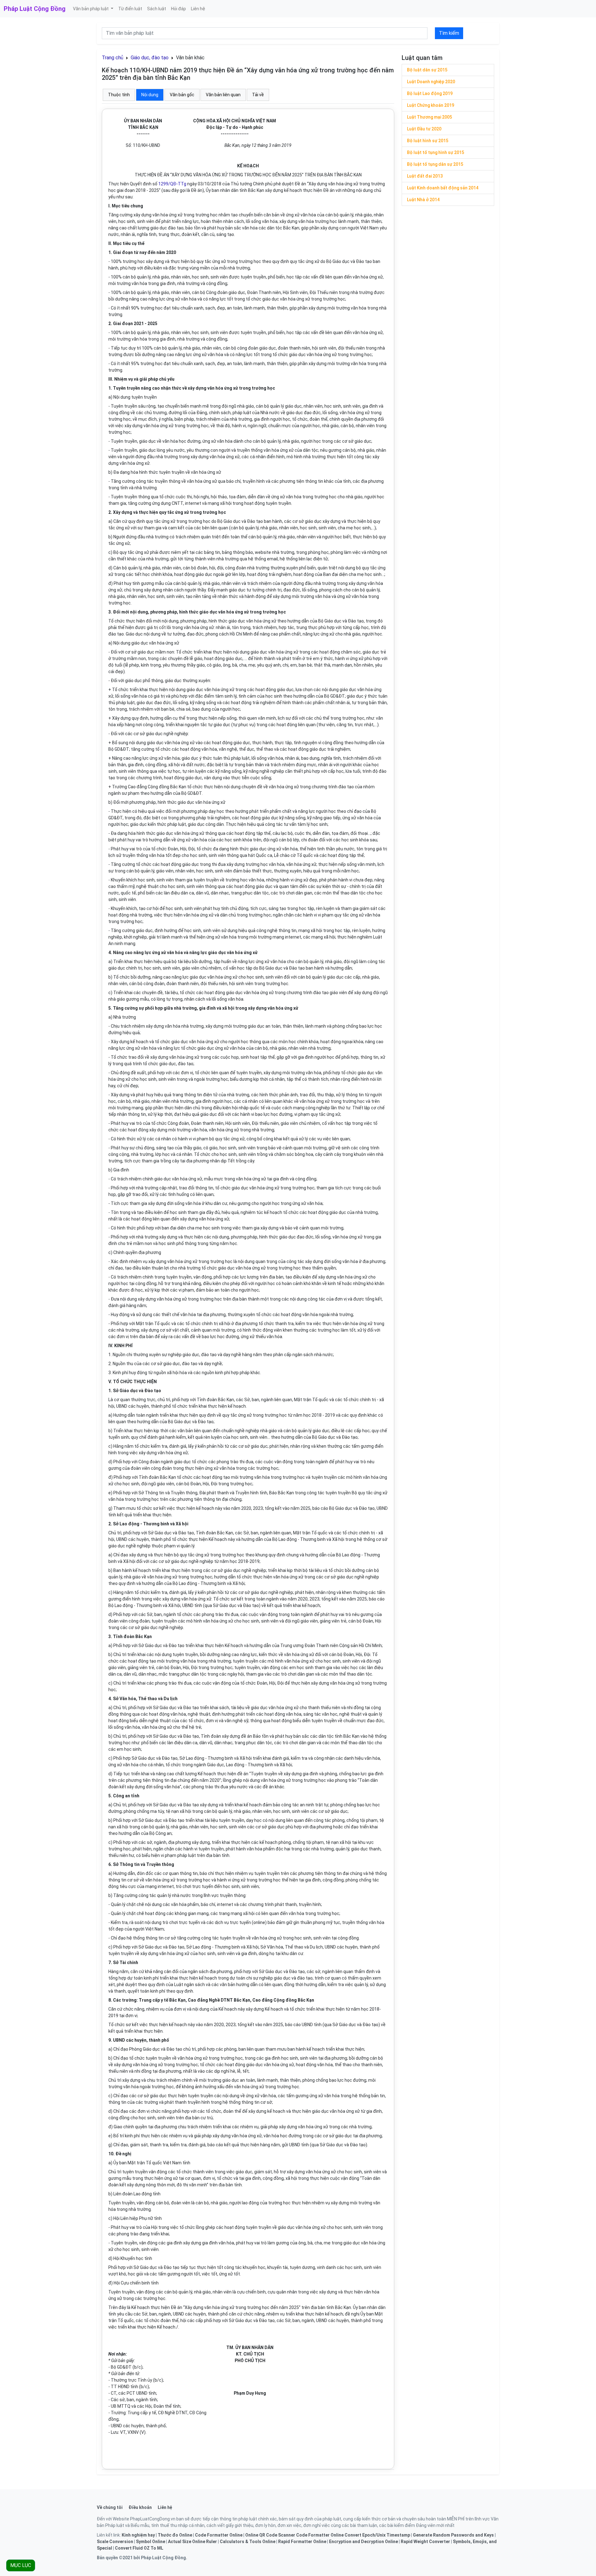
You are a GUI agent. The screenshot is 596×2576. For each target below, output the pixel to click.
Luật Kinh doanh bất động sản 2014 (443, 188)
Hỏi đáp (178, 9)
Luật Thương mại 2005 (429, 117)
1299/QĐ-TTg (172, 184)
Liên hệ (198, 9)
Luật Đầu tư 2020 (424, 129)
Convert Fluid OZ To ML (139, 2548)
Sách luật (157, 9)
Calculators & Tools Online (248, 2542)
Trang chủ (113, 58)
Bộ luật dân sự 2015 (427, 70)
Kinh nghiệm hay (138, 2535)
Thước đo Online (175, 2535)
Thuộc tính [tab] (119, 95)
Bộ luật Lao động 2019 (430, 93)
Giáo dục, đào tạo (150, 58)
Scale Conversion (115, 2542)
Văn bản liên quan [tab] (223, 95)
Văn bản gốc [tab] (182, 95)
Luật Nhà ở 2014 (423, 200)
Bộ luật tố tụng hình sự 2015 (436, 152)
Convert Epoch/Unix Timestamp (377, 2535)
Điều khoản (140, 2507)
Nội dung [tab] (150, 95)
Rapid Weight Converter (425, 2542)
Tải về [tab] (258, 95)
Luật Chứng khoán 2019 (431, 105)
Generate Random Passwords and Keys (453, 2535)
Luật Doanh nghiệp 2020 (431, 82)
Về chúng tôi (110, 2507)
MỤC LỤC (21, 2565)
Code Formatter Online (219, 2535)
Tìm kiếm (449, 33)
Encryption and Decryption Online (363, 2542)
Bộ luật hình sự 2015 (428, 141)
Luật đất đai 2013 (425, 176)
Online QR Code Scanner (270, 2535)
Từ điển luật (130, 9)
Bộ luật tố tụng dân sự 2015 (435, 164)
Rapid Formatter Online (302, 2542)
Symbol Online (151, 2542)
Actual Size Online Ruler (192, 2542)
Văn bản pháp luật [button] (91, 9)
